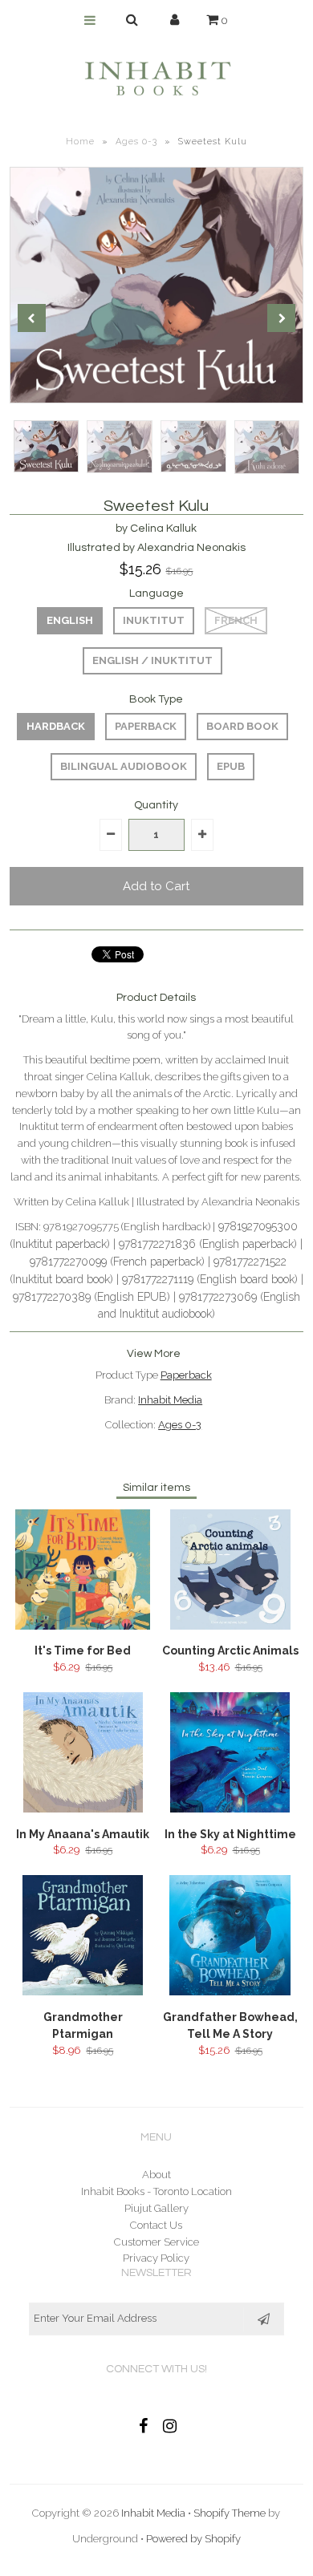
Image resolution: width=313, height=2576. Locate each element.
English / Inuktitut (152, 660)
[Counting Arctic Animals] (230, 1626)
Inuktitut (154, 620)
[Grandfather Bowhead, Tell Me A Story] (230, 1992)
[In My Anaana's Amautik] (83, 1809)
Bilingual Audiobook (124, 766)
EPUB (231, 766)
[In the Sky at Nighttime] (230, 1809)
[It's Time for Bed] (83, 1626)
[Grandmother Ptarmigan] (83, 1992)
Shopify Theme (230, 2513)
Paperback (146, 726)
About (156, 2175)
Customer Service (156, 2242)
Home (80, 142)
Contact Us (156, 2225)
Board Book (242, 726)
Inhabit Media (170, 1400)
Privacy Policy (156, 2258)
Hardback (56, 726)
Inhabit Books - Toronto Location (156, 2191)
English (70, 620)
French (236, 620)
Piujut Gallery (156, 2208)
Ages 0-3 (136, 142)
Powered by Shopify (193, 2539)
